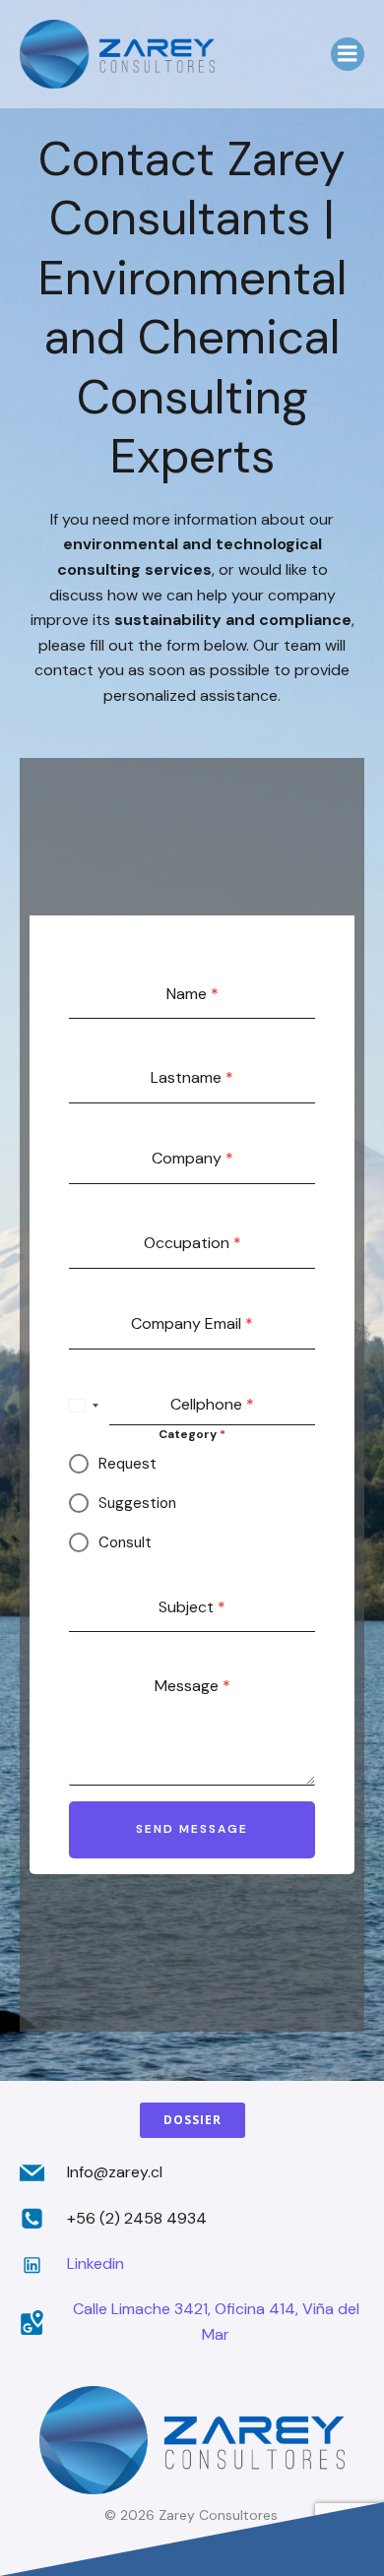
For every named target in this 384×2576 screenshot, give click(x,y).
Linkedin (96, 2263)
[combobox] (84, 1406)
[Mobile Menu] (348, 54)
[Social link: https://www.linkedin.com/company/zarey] (39, 2264)
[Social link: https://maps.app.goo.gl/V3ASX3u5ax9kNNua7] (39, 2323)
